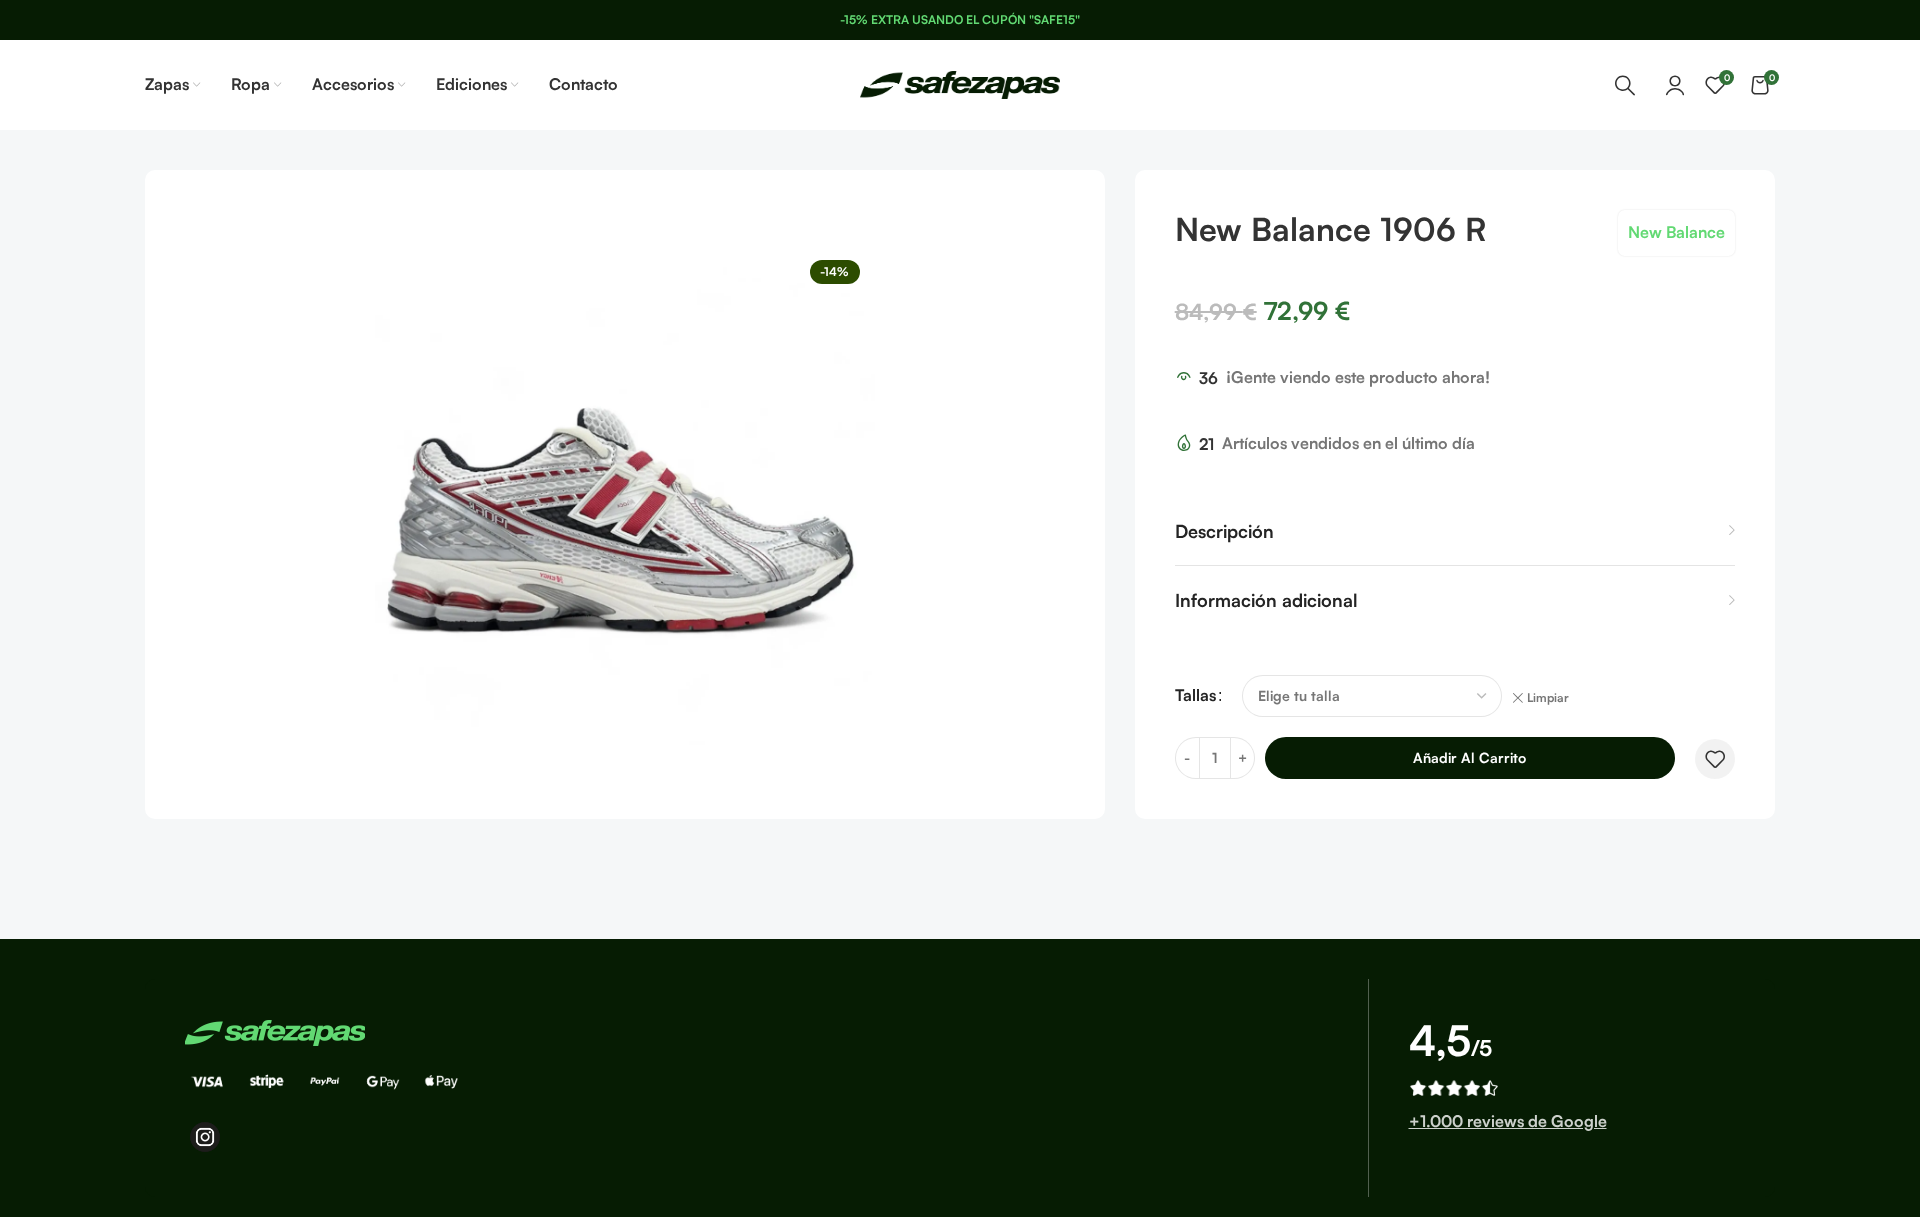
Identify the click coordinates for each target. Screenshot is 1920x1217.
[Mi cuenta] (1675, 85)
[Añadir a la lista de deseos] (1715, 759)
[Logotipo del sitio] (960, 83)
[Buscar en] (1625, 85)
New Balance (1676, 232)
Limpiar (1548, 697)
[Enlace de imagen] (275, 1031)
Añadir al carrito (1469, 757)
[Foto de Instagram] (205, 1137)
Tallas (1195, 695)
